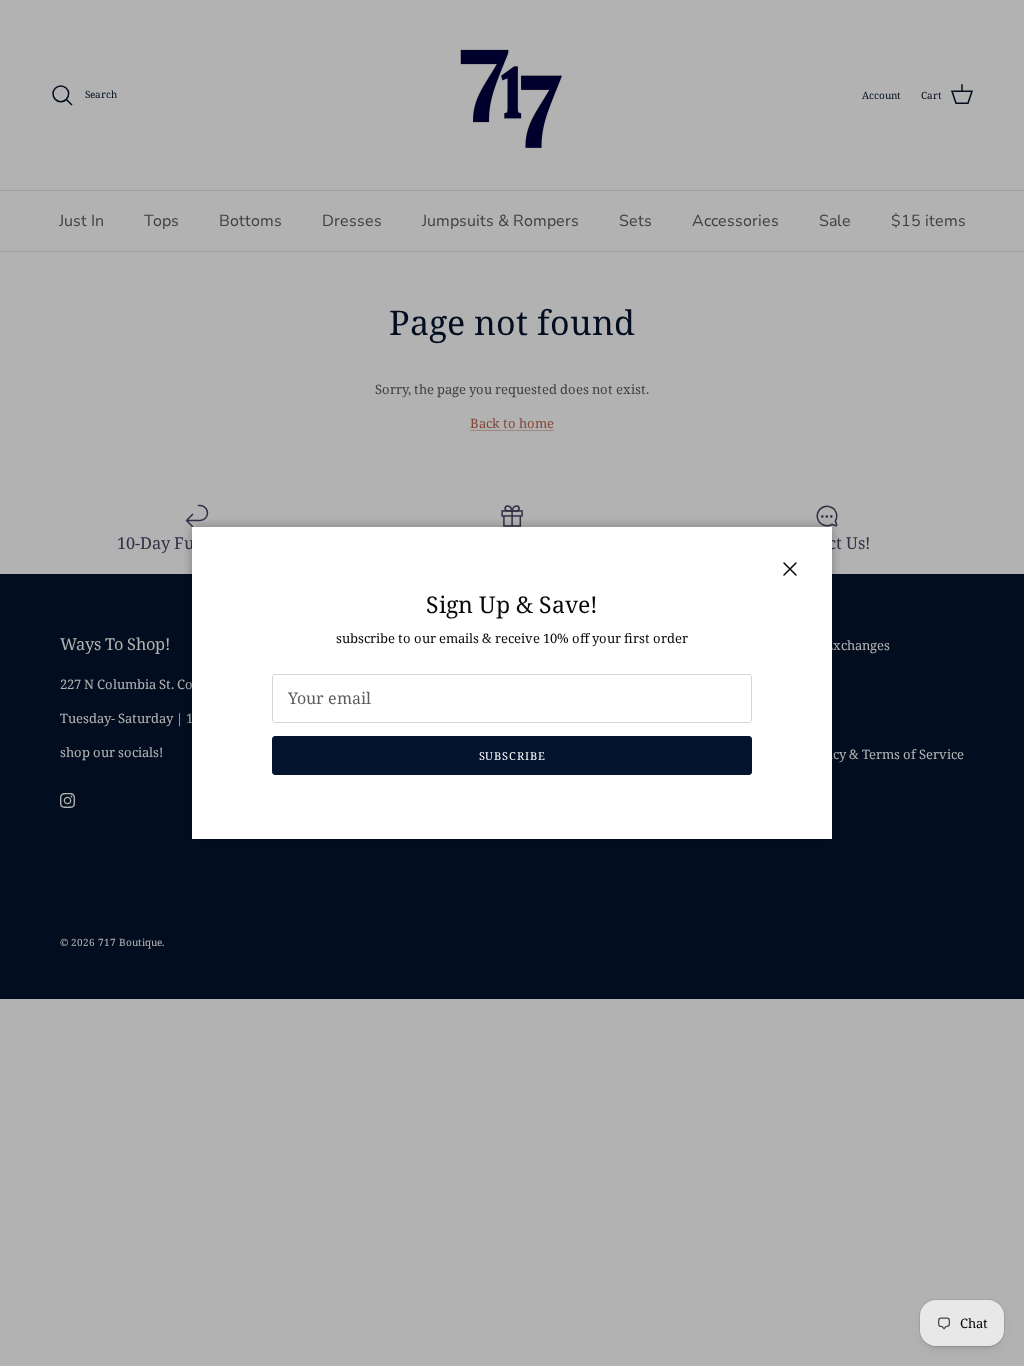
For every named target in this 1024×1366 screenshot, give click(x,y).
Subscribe (512, 755)
